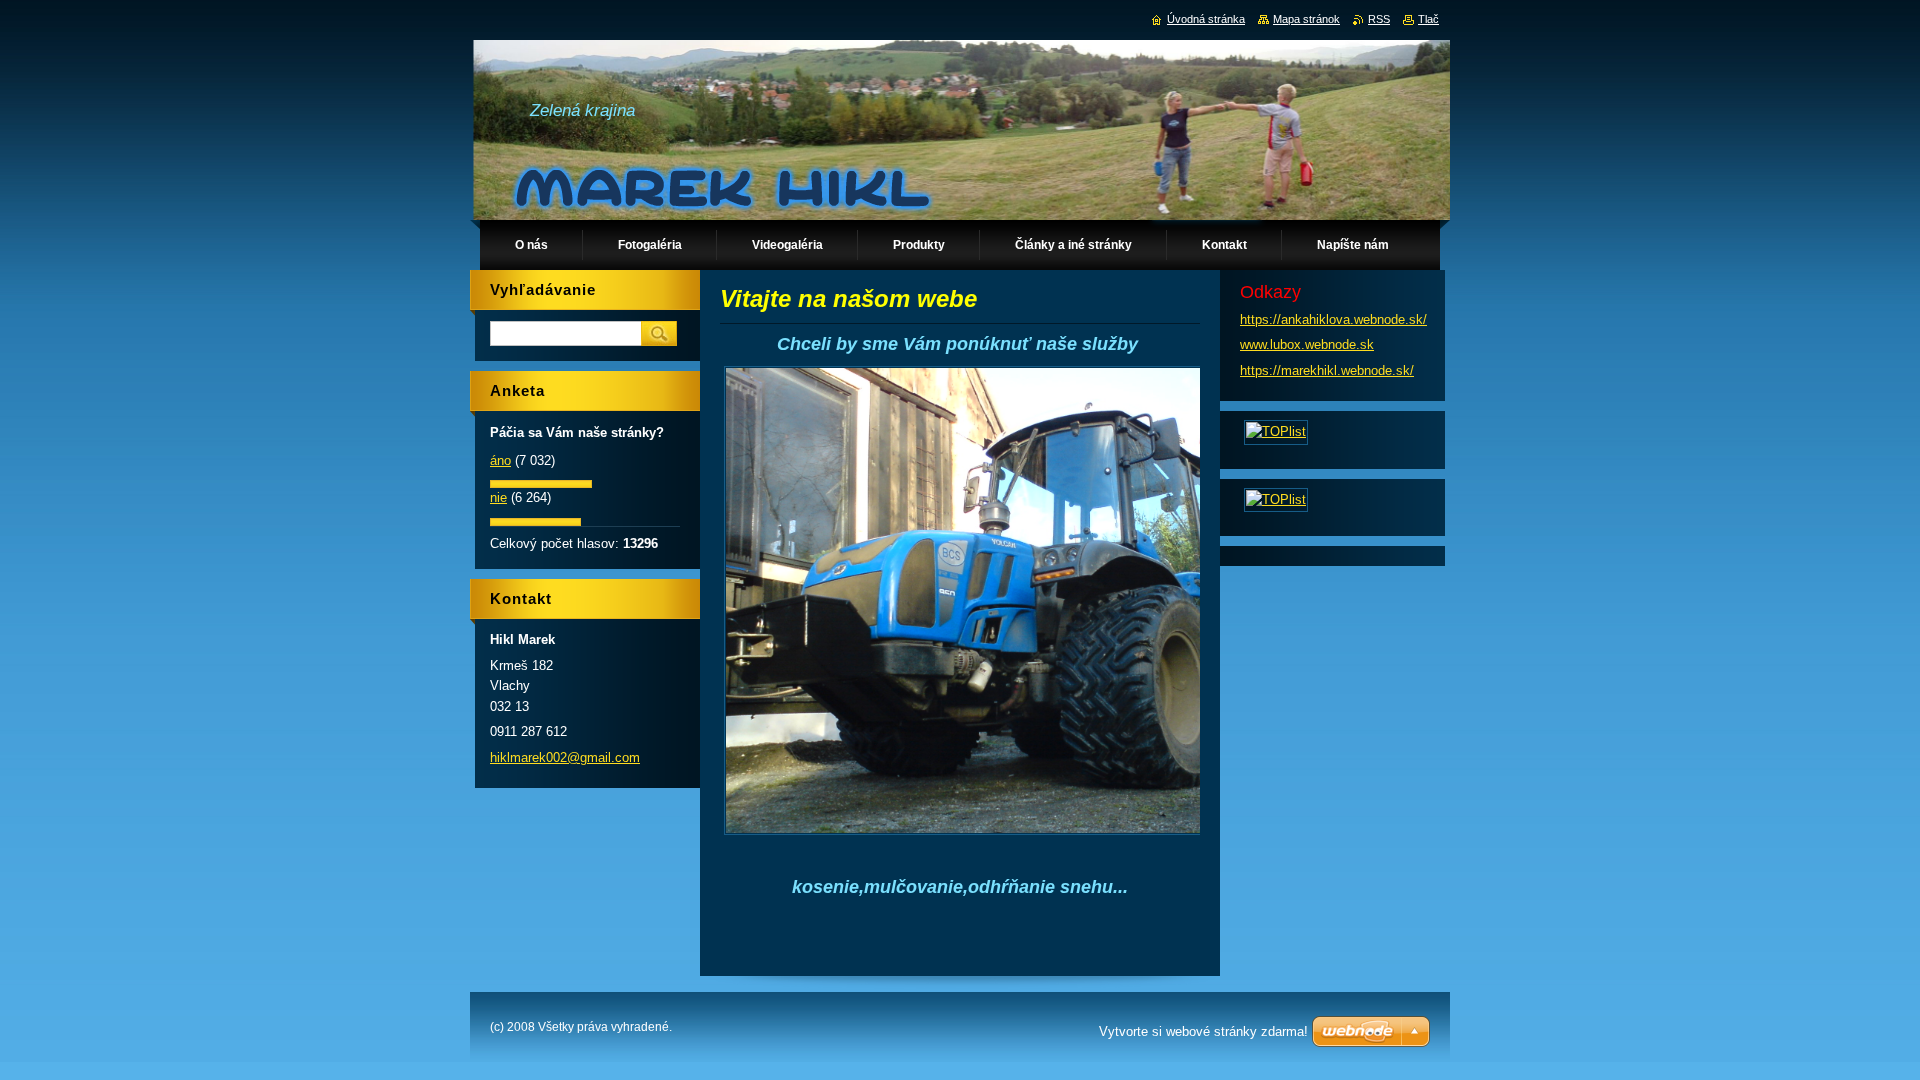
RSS (1379, 19)
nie (498, 497)
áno (500, 460)
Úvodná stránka (1206, 19)
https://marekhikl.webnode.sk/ (1327, 370)
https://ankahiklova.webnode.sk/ (1333, 319)
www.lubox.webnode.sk (1307, 344)
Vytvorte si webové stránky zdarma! (1203, 1031)
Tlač (1428, 19)
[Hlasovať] (541, 483)
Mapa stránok (1306, 19)
